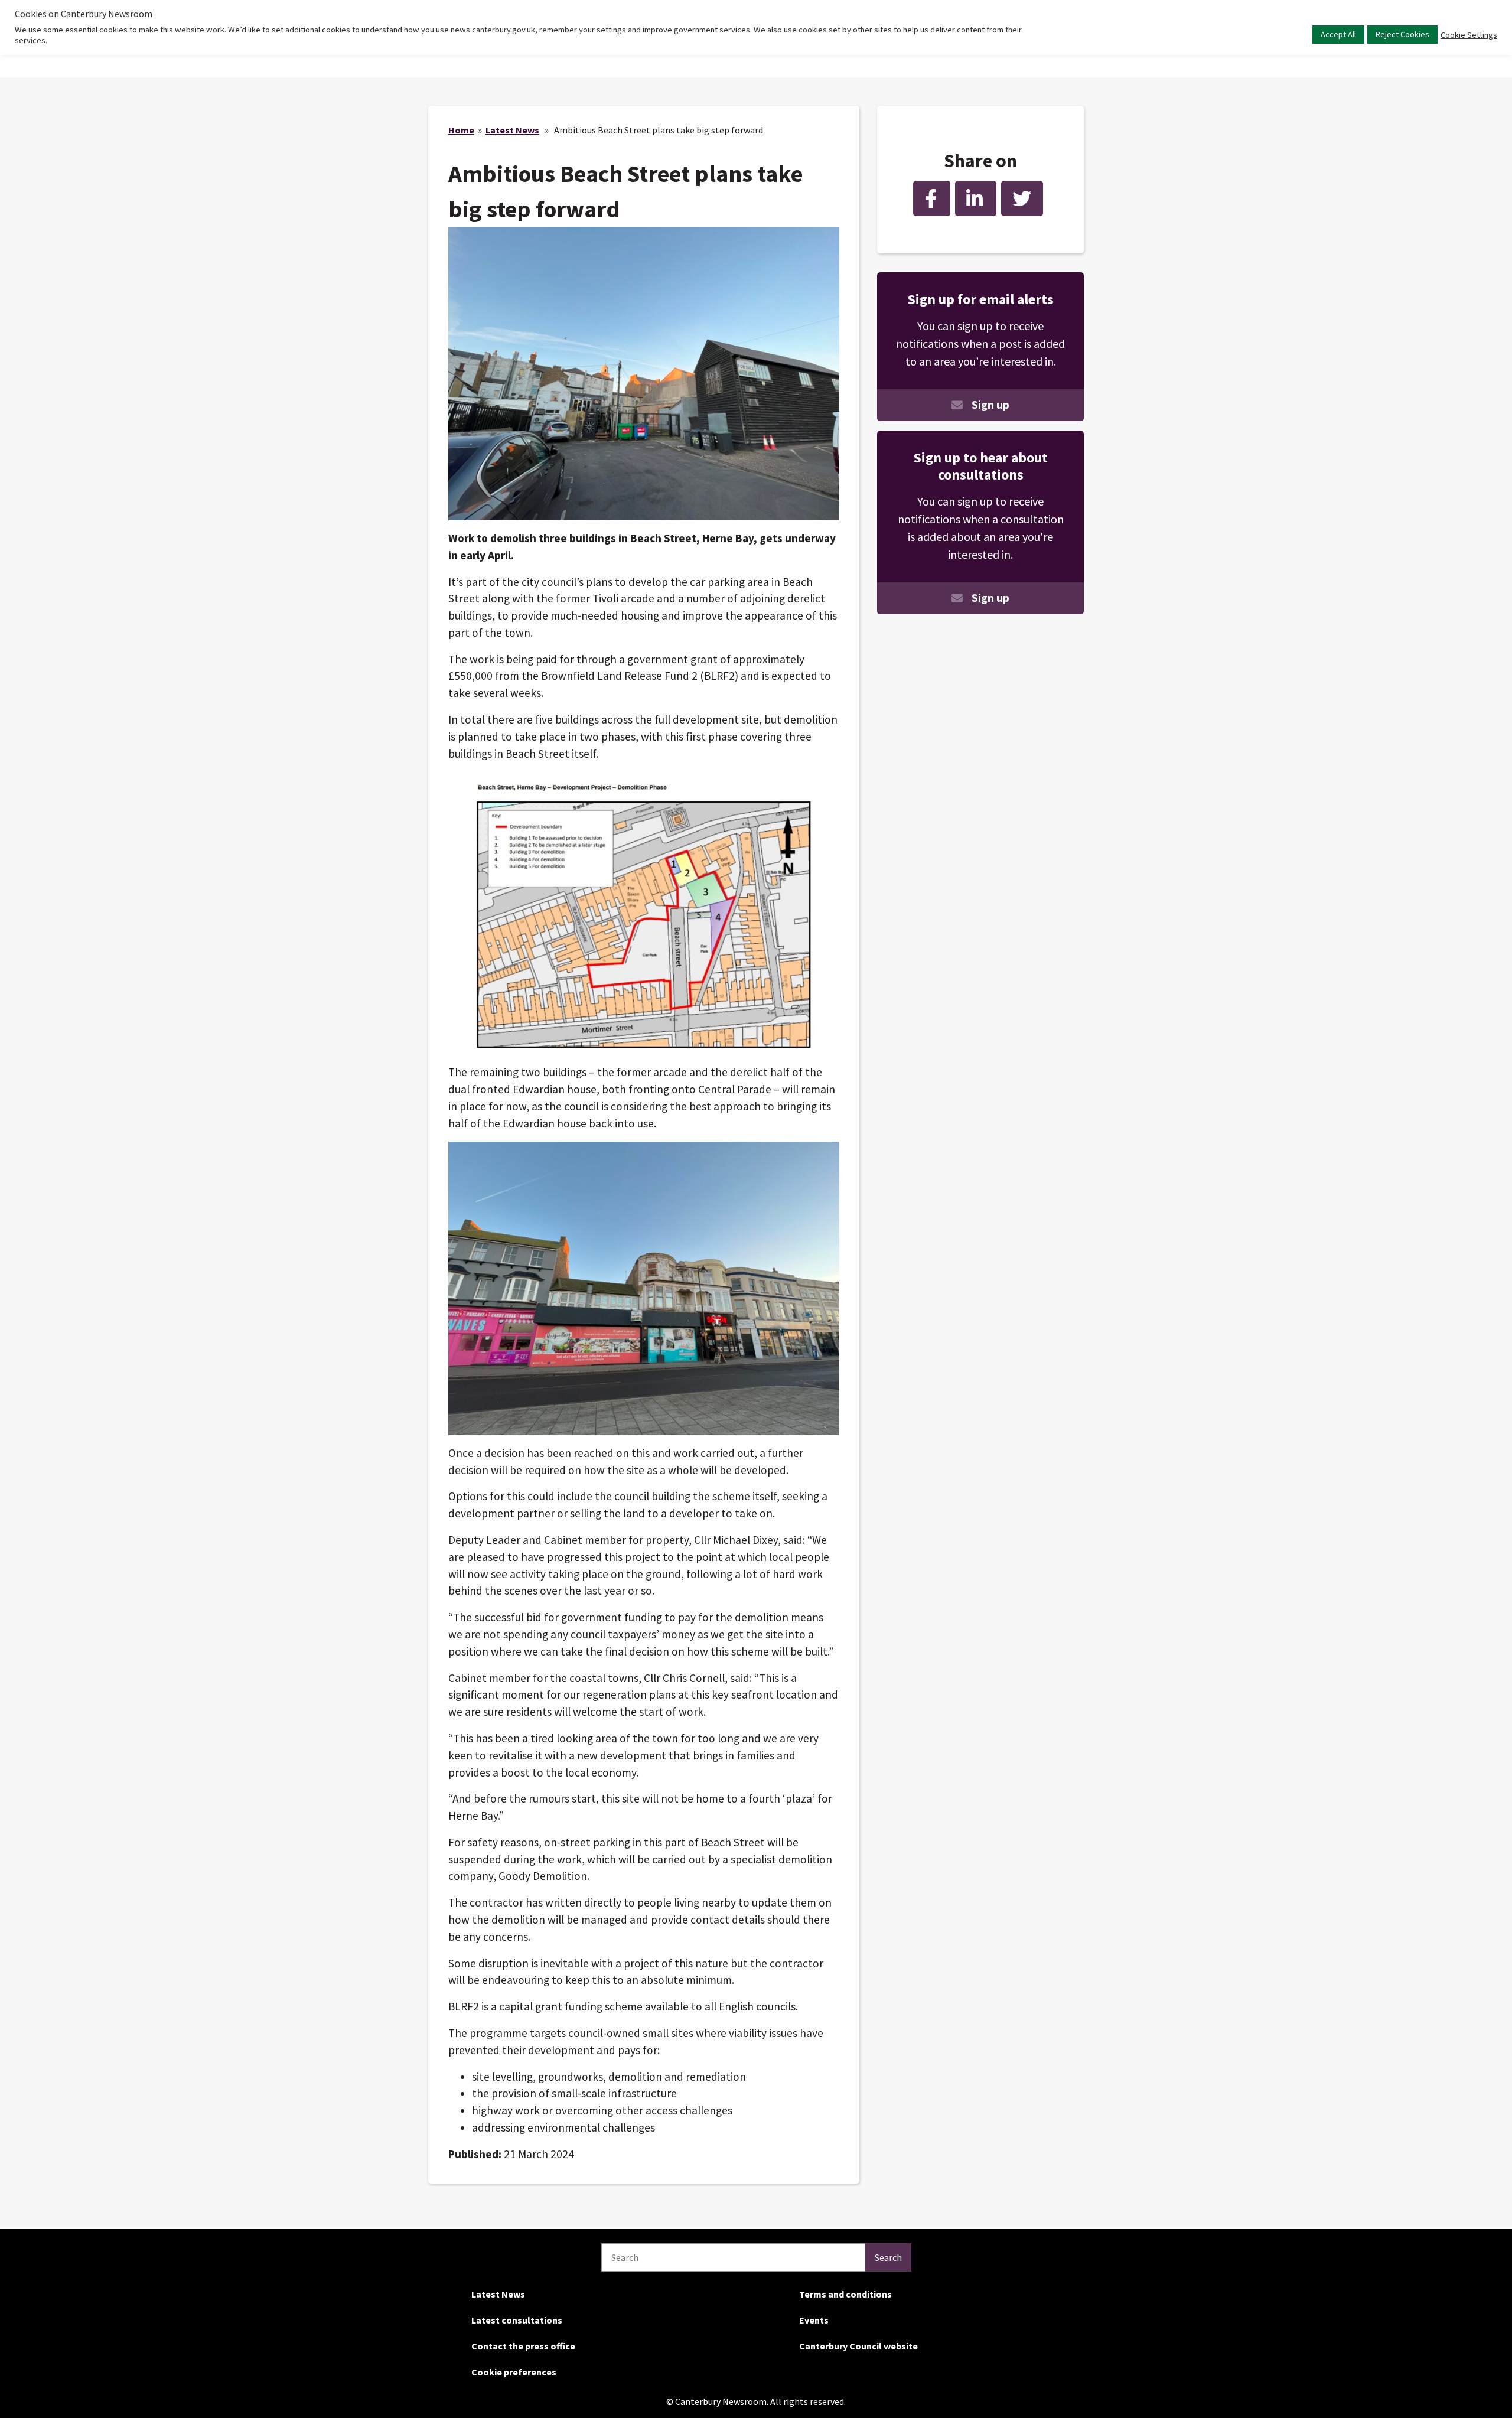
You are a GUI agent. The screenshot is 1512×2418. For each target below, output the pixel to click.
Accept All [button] (1338, 34)
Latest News (512, 130)
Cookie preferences (514, 2372)
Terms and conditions (845, 2294)
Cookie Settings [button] (1469, 35)
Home (461, 130)
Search (888, 2257)
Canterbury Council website (858, 2346)
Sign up (990, 405)
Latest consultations (517, 2320)
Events (814, 2320)
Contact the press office (523, 2346)
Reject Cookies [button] (1402, 34)
